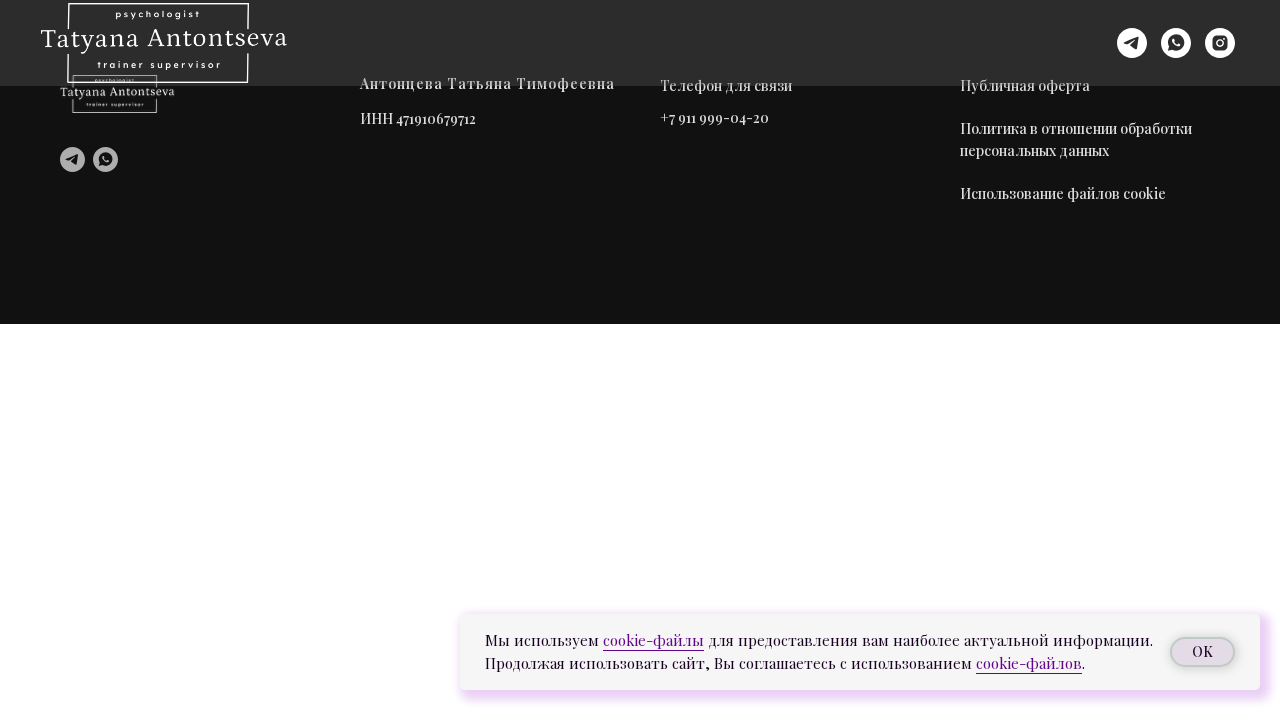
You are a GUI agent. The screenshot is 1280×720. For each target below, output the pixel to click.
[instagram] (1220, 43)
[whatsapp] (1176, 43)
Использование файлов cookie (1063, 193)
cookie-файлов (1029, 663)
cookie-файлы (653, 640)
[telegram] (1132, 43)
